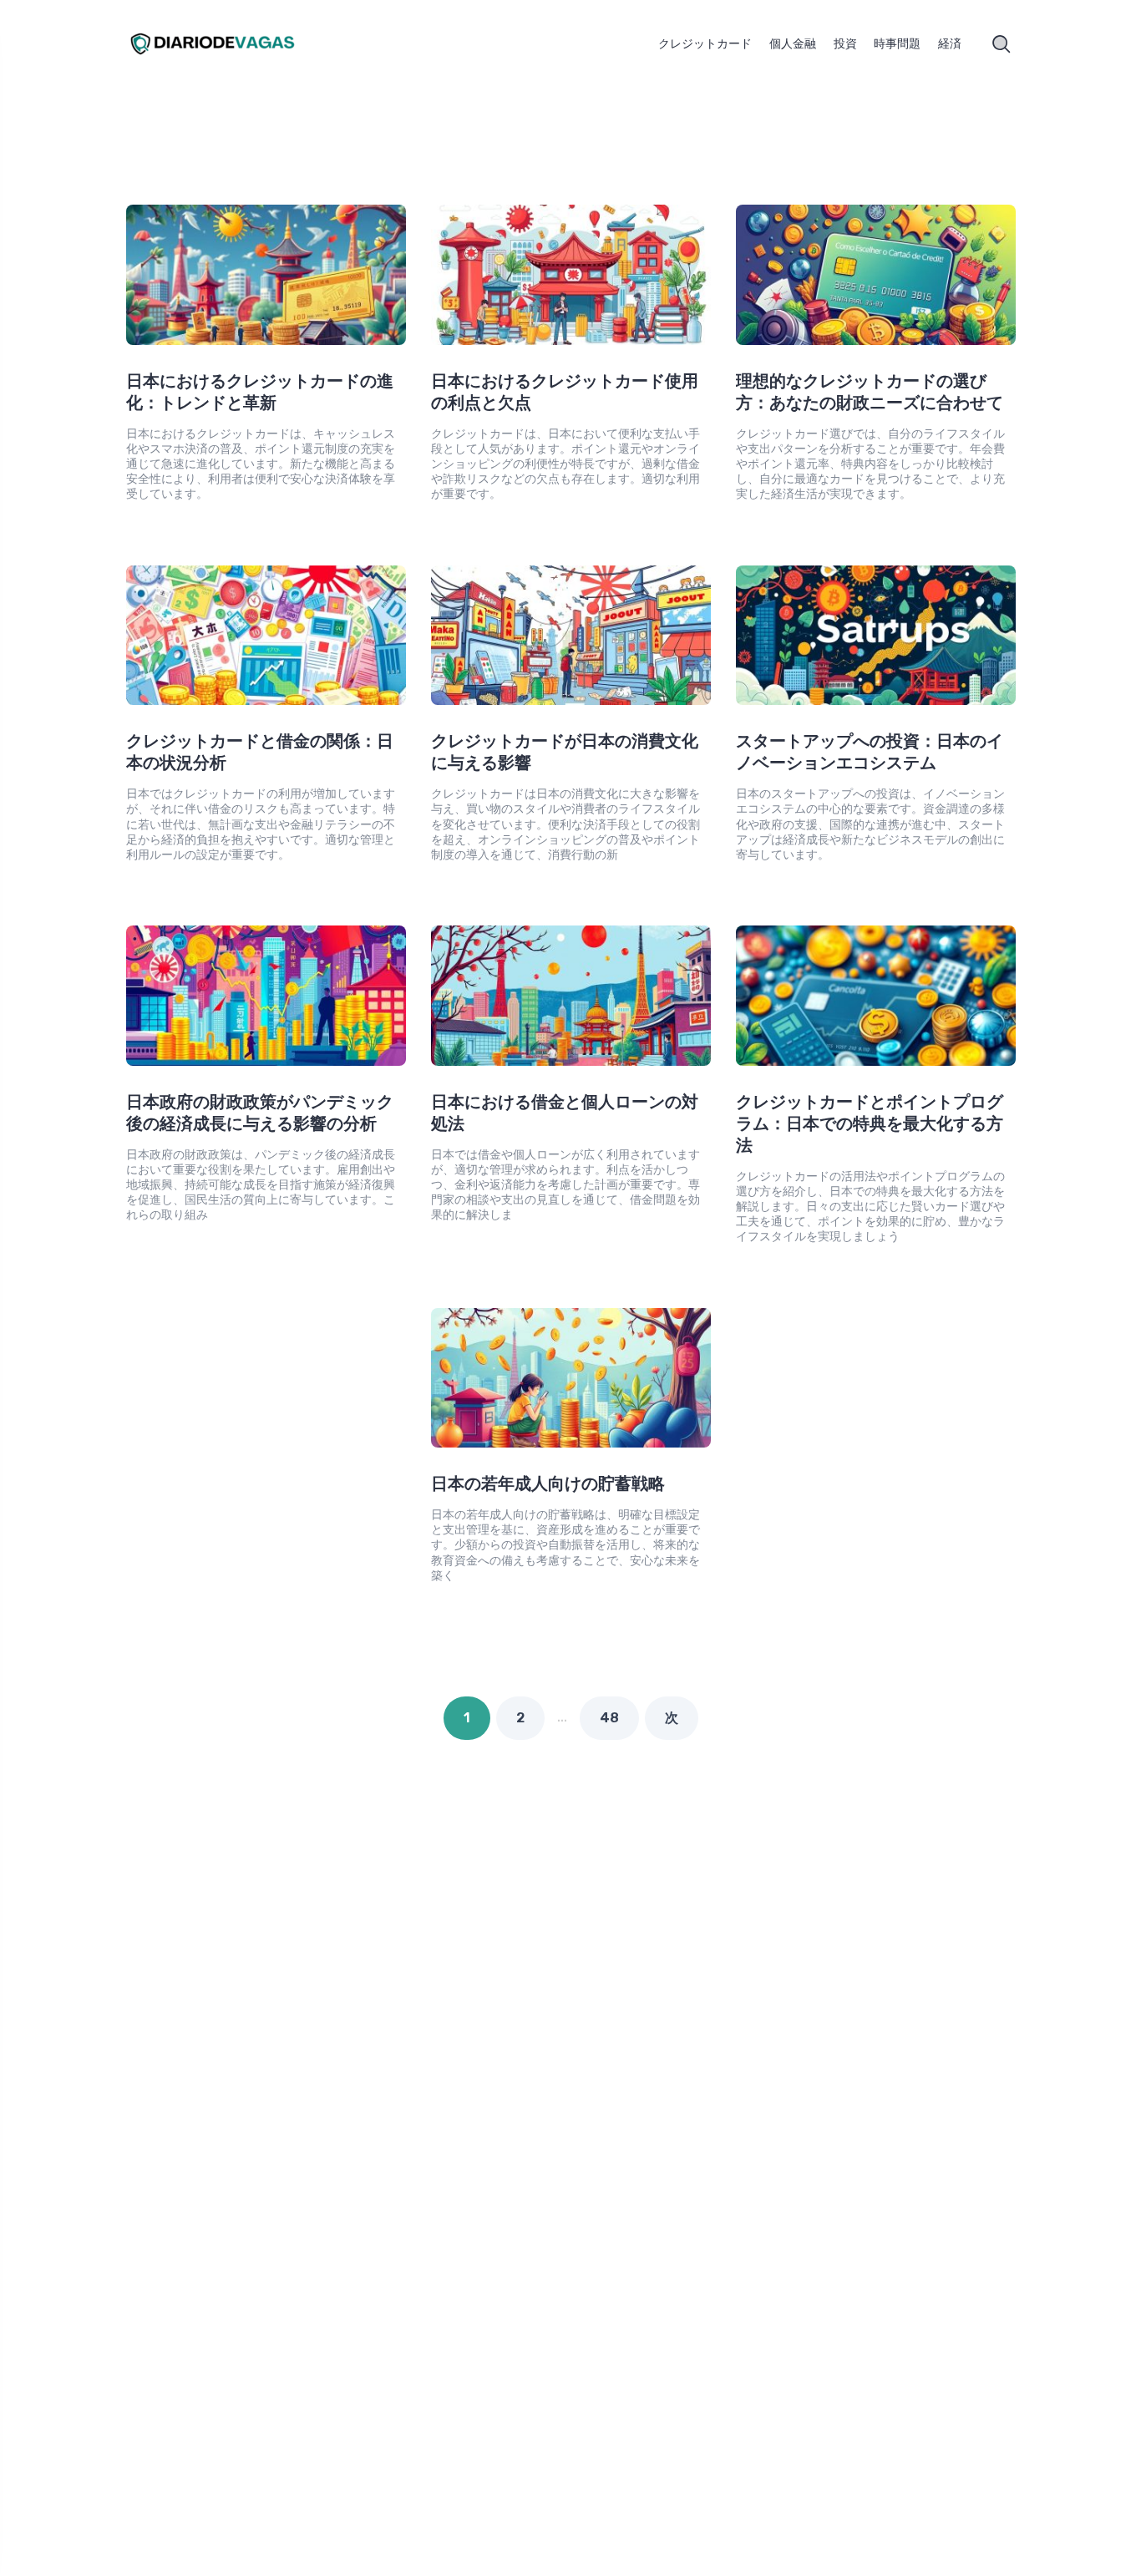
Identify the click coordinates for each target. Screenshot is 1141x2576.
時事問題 (897, 44)
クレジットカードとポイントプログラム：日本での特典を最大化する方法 (870, 1123)
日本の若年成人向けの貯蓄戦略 (548, 1483)
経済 (950, 44)
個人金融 (793, 44)
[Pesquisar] (1002, 44)
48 (609, 1718)
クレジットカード (705, 44)
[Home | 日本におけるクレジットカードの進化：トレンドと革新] (232, 44)
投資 (845, 44)
